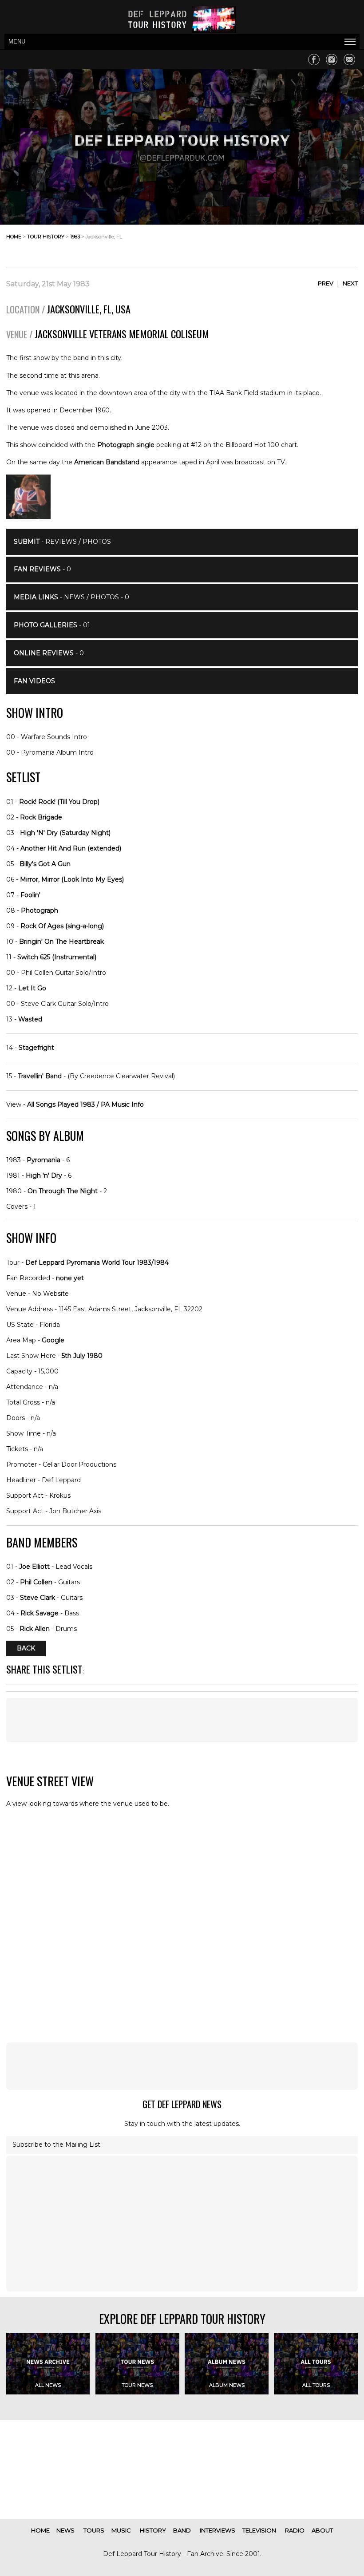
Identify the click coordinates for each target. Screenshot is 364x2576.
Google (53, 1340)
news (65, 2530)
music (121, 2530)
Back (26, 1648)
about (322, 2530)
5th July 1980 (82, 1356)
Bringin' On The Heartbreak (61, 942)
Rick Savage (40, 1613)
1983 (75, 237)
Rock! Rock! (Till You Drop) (59, 802)
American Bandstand (107, 462)
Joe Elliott (34, 1567)
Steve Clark (38, 1598)
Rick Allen (35, 1629)
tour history (46, 237)
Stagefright (36, 1048)
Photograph (40, 910)
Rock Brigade (41, 817)
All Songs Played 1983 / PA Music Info (85, 1104)
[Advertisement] (287, 244)
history (153, 2530)
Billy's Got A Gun (45, 864)
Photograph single (126, 445)
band (182, 2530)
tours (94, 2530)
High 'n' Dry (44, 1175)
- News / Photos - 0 (71, 597)
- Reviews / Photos (62, 542)
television (259, 2530)
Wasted (30, 1019)
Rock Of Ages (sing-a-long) (62, 926)
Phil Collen (36, 1582)
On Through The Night (63, 1191)
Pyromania (44, 1160)
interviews (218, 2530)
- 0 (42, 569)
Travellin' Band (40, 1076)
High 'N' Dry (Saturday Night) (65, 833)
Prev (326, 283)
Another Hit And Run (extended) (71, 848)
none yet (70, 1278)
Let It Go (32, 988)
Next (350, 283)
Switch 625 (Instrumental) (57, 957)
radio (295, 2530)
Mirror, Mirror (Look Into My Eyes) (72, 879)
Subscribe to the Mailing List (56, 2145)
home (14, 237)
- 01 (52, 625)
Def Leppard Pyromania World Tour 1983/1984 (97, 1262)
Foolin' (30, 895)
